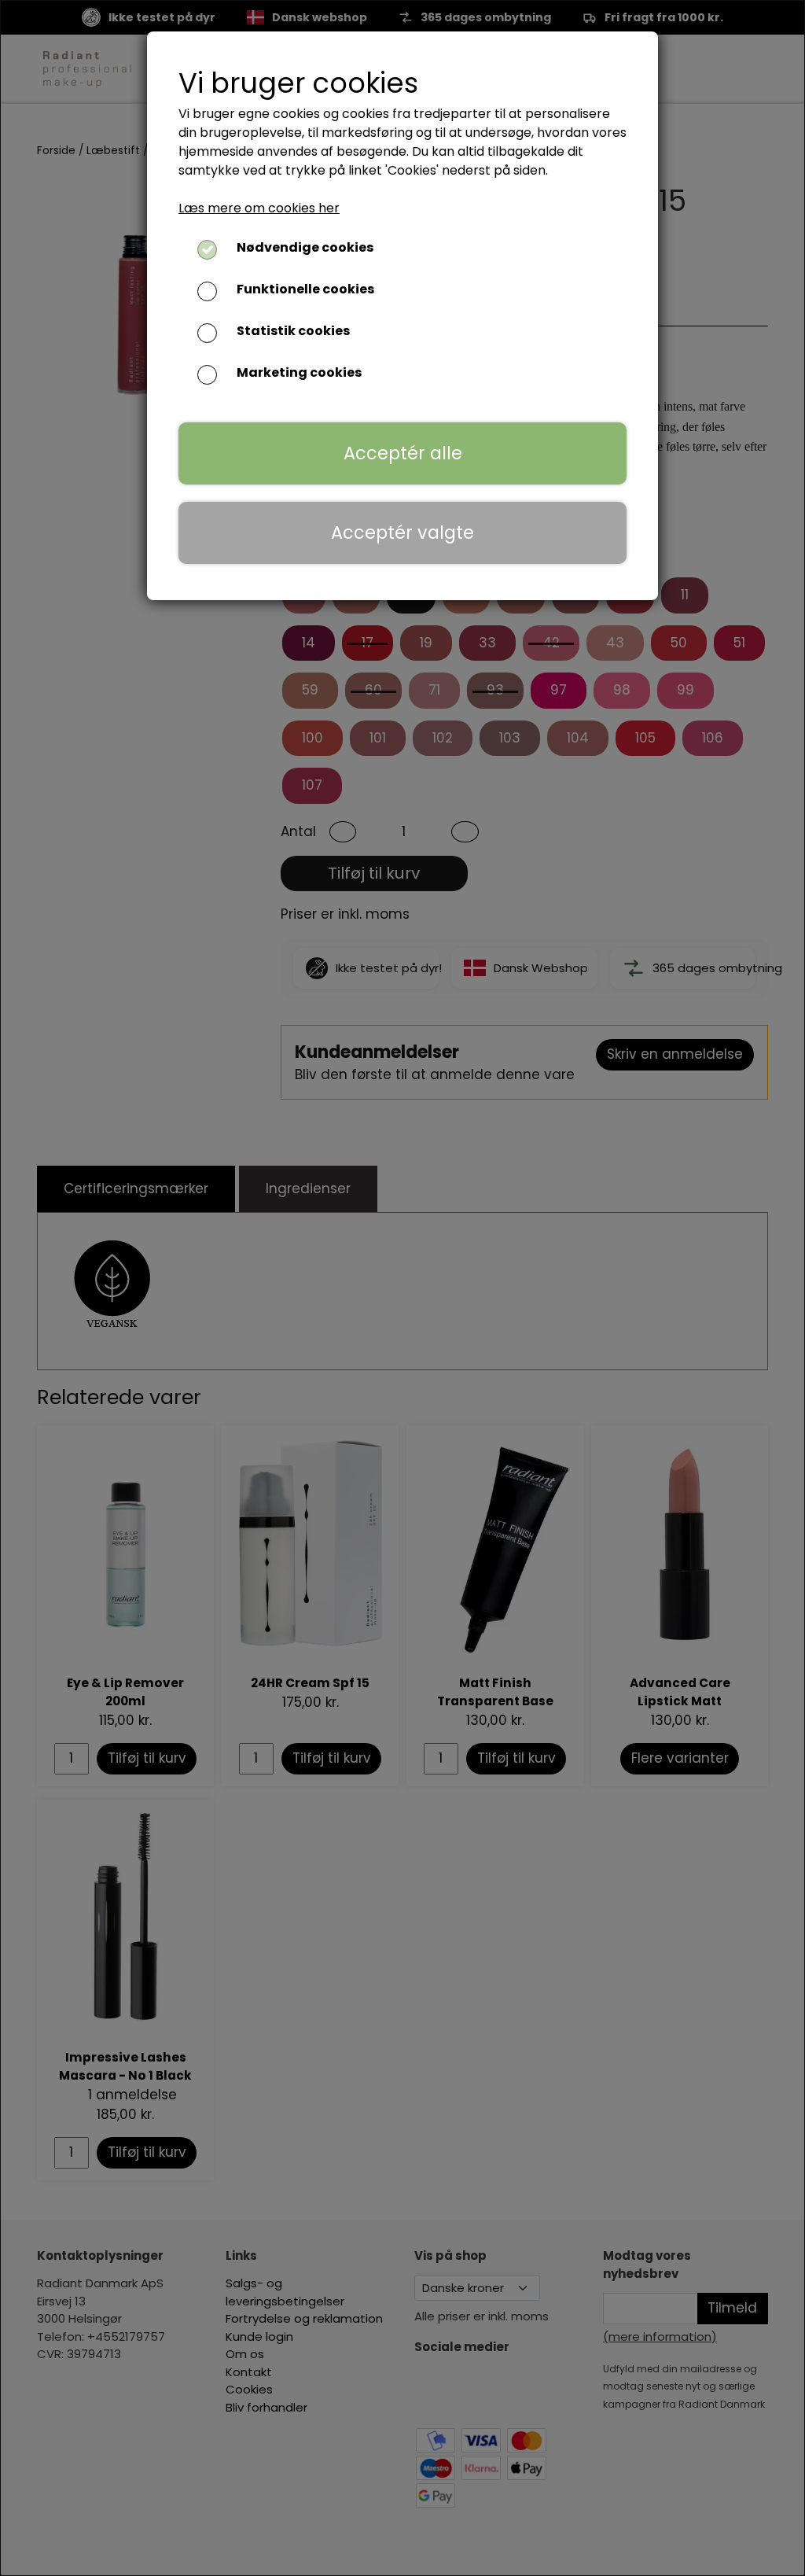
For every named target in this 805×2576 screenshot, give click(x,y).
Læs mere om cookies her (259, 208)
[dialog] (402, 1288)
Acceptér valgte (402, 533)
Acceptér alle (403, 453)
